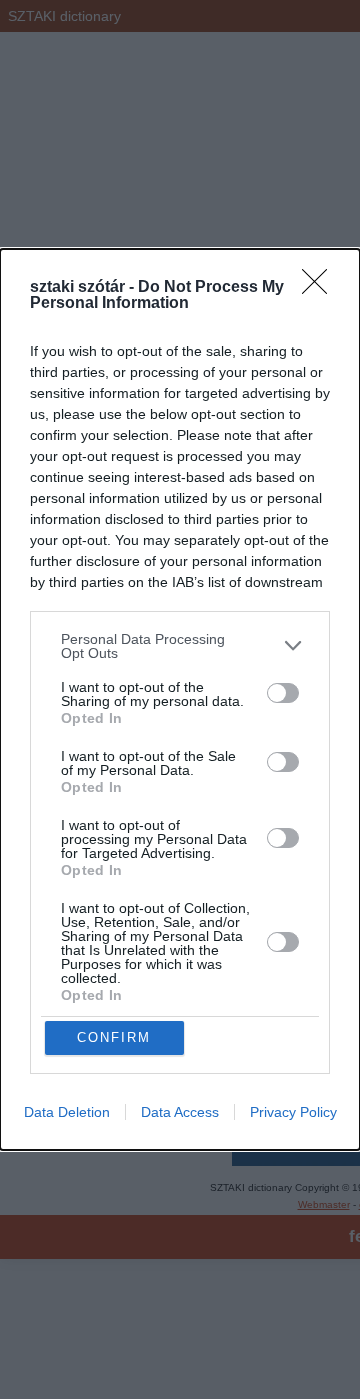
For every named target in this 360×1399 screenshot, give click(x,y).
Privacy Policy (293, 1112)
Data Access (180, 1112)
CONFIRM (114, 1037)
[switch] (283, 693)
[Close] (321, 288)
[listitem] (180, 646)
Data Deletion (67, 1112)
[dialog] (180, 700)
